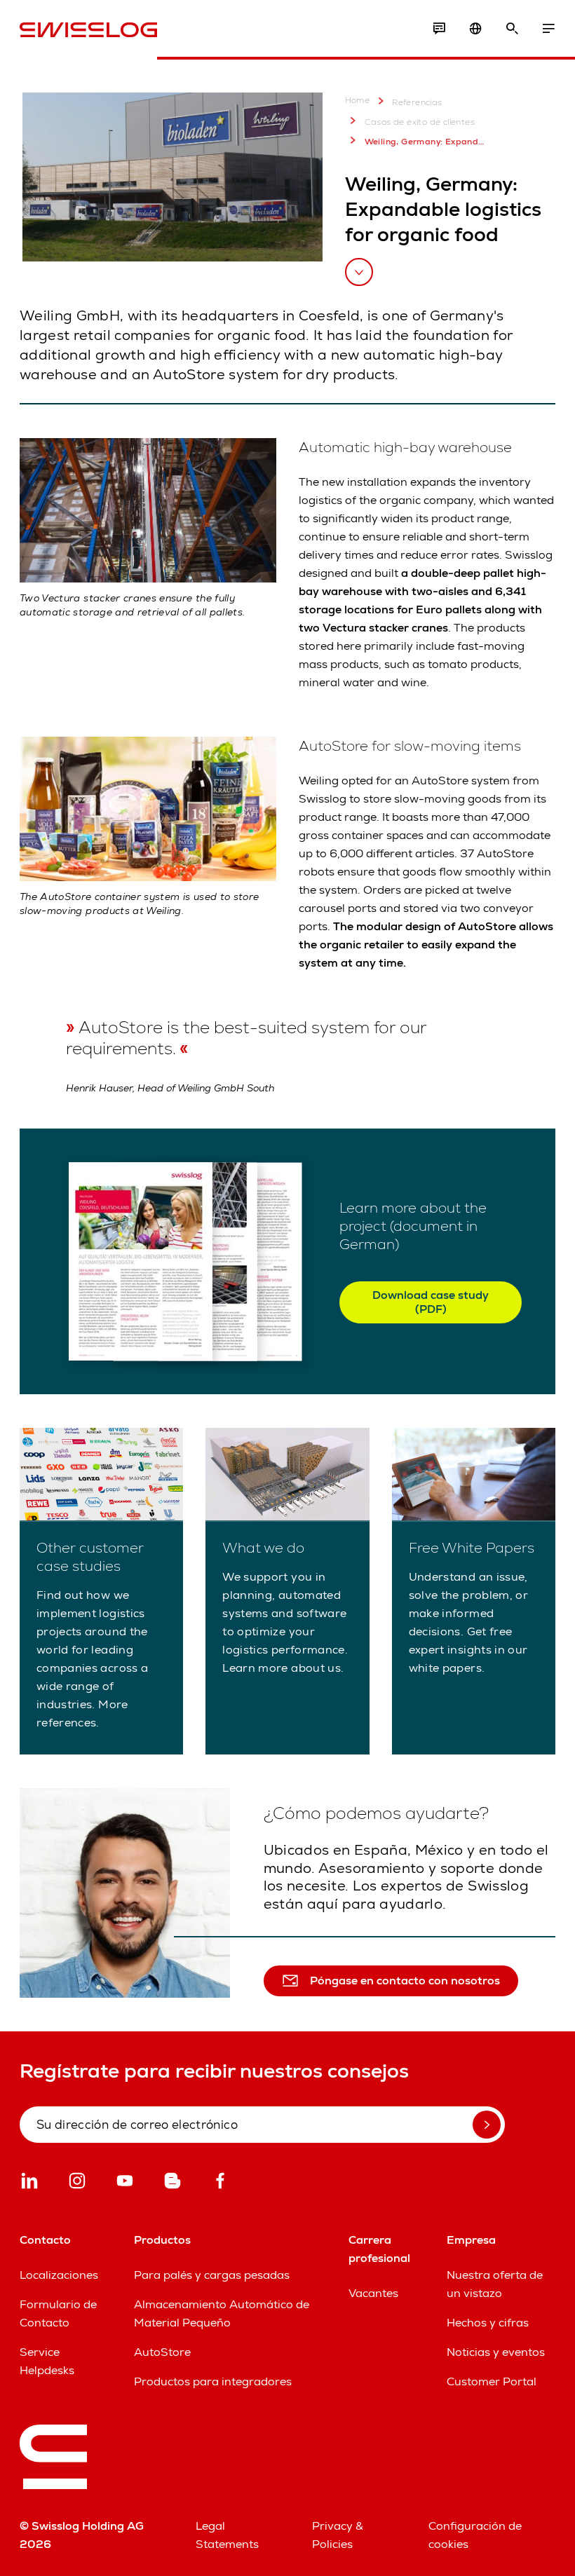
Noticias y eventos (496, 2352)
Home (358, 101)
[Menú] (548, 29)
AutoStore (162, 2352)
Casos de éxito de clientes (420, 122)
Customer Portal (492, 2381)
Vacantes (373, 2293)
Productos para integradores (213, 2381)
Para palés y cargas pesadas (212, 2275)
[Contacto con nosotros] (439, 29)
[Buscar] (512, 29)
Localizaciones (59, 2275)
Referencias (417, 102)
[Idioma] (475, 29)
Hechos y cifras (488, 2323)
